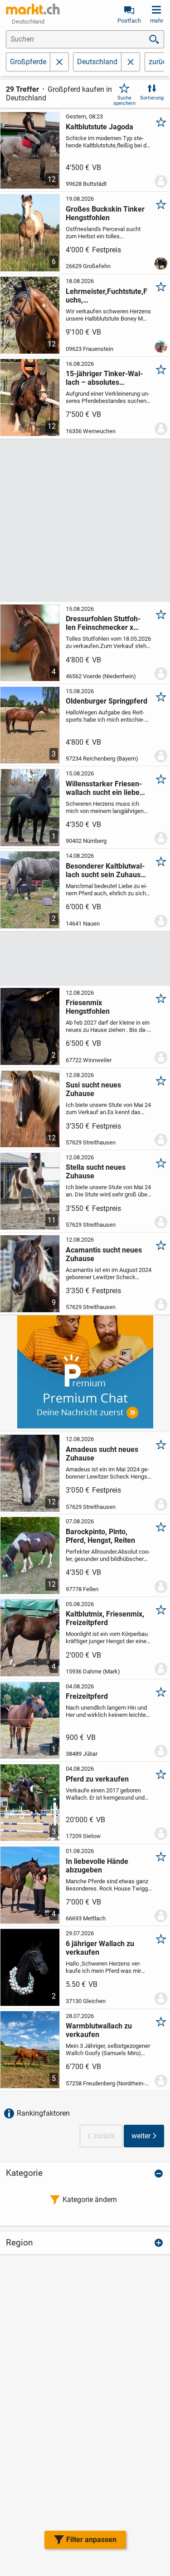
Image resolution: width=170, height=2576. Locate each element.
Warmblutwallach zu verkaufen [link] (99, 2030)
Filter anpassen (91, 2540)
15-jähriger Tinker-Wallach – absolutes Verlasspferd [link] (104, 378)
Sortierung (152, 98)
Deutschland (97, 62)
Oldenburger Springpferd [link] (107, 701)
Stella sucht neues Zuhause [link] (96, 1172)
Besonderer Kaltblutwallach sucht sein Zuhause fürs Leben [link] (105, 870)
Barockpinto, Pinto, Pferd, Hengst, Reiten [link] (100, 1536)
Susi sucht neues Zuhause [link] (93, 1089)
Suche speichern (124, 100)
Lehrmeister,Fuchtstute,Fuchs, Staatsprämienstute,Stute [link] (107, 296)
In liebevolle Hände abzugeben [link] (97, 1866)
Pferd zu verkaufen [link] (97, 1779)
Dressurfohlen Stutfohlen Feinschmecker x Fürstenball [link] (103, 623)
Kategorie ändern (90, 2200)
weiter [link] (141, 2136)
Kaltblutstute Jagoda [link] (100, 127)
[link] (33, 9)
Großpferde (28, 62)
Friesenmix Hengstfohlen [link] (88, 1007)
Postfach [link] (129, 21)
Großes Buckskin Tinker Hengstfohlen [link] (105, 213)
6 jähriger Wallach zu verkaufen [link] (100, 1948)
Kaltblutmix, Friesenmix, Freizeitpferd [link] (105, 1618)
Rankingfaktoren (43, 2113)
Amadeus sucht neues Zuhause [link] (102, 1454)
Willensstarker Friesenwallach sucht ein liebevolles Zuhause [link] (104, 788)
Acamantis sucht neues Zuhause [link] (104, 1254)
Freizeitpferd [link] (87, 1696)
